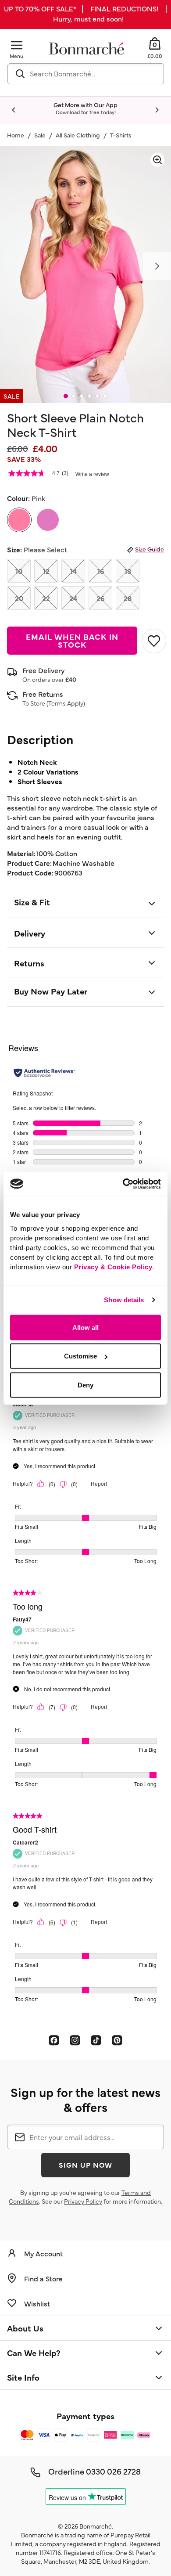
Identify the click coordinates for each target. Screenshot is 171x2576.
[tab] (66, 396)
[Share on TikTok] (96, 2040)
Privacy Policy (83, 2201)
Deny (85, 1385)
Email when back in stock (72, 640)
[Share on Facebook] (54, 2040)
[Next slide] (157, 110)
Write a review (92, 474)
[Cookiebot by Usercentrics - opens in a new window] (123, 1184)
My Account (43, 2253)
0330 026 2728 (113, 2471)
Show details (124, 1300)
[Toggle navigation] (17, 45)
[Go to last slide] (14, 110)
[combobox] (86, 74)
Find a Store (43, 2278)
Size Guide (150, 549)
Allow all (85, 1327)
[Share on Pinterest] (117, 2040)
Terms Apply (66, 703)
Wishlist (37, 2303)
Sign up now (85, 2165)
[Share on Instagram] (75, 2040)
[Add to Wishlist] (153, 641)
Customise (80, 1356)
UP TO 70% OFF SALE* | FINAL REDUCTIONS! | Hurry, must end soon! (85, 13)
